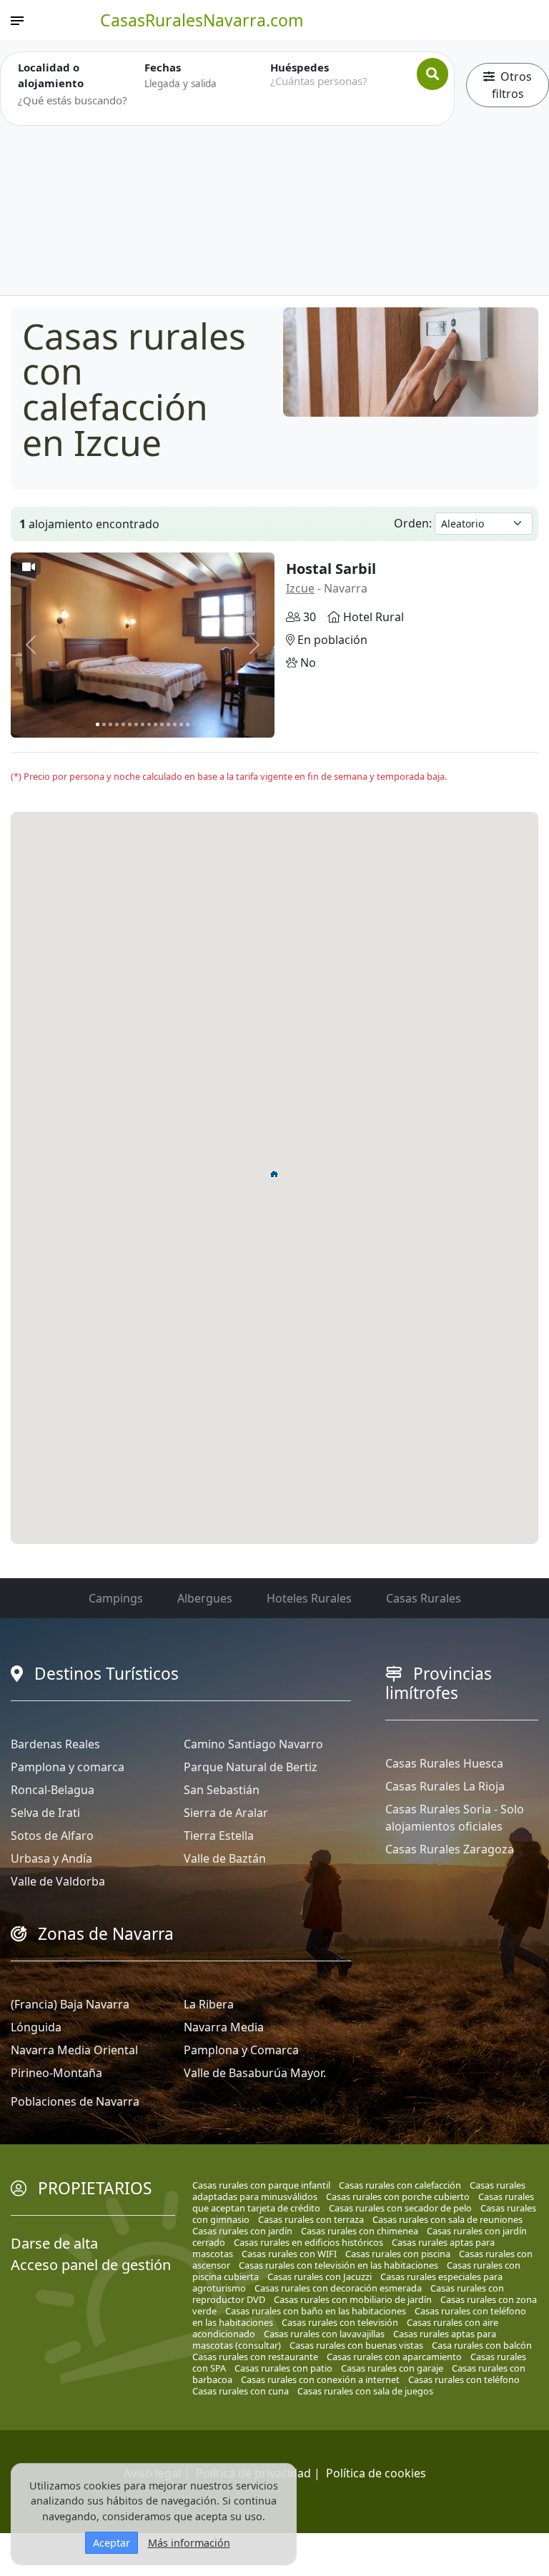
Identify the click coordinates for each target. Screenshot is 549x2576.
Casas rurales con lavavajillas (324, 2334)
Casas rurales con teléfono (464, 2379)
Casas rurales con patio (283, 2368)
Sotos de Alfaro (52, 1836)
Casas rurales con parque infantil (261, 2185)
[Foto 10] (155, 724)
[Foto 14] (181, 724)
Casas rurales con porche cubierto (398, 2196)
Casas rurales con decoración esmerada (338, 2288)
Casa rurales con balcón (482, 2345)
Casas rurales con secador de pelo (400, 2208)
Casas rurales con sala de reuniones (447, 2219)
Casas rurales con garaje (392, 2368)
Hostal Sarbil (331, 569)
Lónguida (36, 2027)
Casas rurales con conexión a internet (320, 2379)
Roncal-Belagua (53, 1790)
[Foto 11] (162, 724)
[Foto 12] (168, 724)
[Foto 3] (110, 724)
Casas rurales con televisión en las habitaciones (338, 2265)
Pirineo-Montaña (56, 2073)
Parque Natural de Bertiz (251, 1767)
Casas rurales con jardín (242, 2231)
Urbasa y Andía (51, 1858)
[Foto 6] (130, 724)
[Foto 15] (188, 724)
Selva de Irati (45, 1813)
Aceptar (112, 2543)
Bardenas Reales (55, 1744)
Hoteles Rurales (309, 1598)
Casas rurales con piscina (398, 2254)
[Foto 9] (149, 724)
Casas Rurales (424, 1598)
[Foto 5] (123, 724)
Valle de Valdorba (58, 1881)
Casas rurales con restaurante (255, 2357)
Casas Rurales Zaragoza (450, 1849)
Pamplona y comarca (68, 1767)
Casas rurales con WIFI (289, 2254)
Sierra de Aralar (226, 1813)
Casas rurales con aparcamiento (394, 2357)
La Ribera (209, 2004)
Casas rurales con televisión (340, 2322)
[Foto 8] (143, 724)
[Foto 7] (136, 724)
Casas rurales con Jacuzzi (320, 2277)
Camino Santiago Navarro (253, 1744)
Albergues (205, 1598)
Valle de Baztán (225, 1858)
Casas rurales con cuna (241, 2391)
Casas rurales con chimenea (360, 2231)
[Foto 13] (175, 724)
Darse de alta (54, 2243)
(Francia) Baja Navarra (70, 2004)
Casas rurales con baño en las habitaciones (316, 2311)
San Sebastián (222, 1790)
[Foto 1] (98, 724)
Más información (189, 2543)
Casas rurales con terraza (311, 2219)
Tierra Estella (219, 1836)
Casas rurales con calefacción (400, 2185)
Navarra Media (224, 2027)
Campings (116, 1598)
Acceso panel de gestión (91, 2265)
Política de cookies (376, 2473)
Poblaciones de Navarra (75, 2101)
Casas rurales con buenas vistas (356, 2345)
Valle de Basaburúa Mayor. (255, 2073)
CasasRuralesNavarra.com (202, 20)
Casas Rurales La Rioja (445, 1786)
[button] (274, 1174)
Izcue (300, 588)
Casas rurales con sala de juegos (365, 2391)
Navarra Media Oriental (74, 2050)
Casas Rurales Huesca (444, 1763)
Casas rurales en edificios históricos (308, 2242)
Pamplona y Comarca (241, 2050)
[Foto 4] (117, 724)
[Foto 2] (104, 724)
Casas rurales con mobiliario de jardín (353, 2299)
